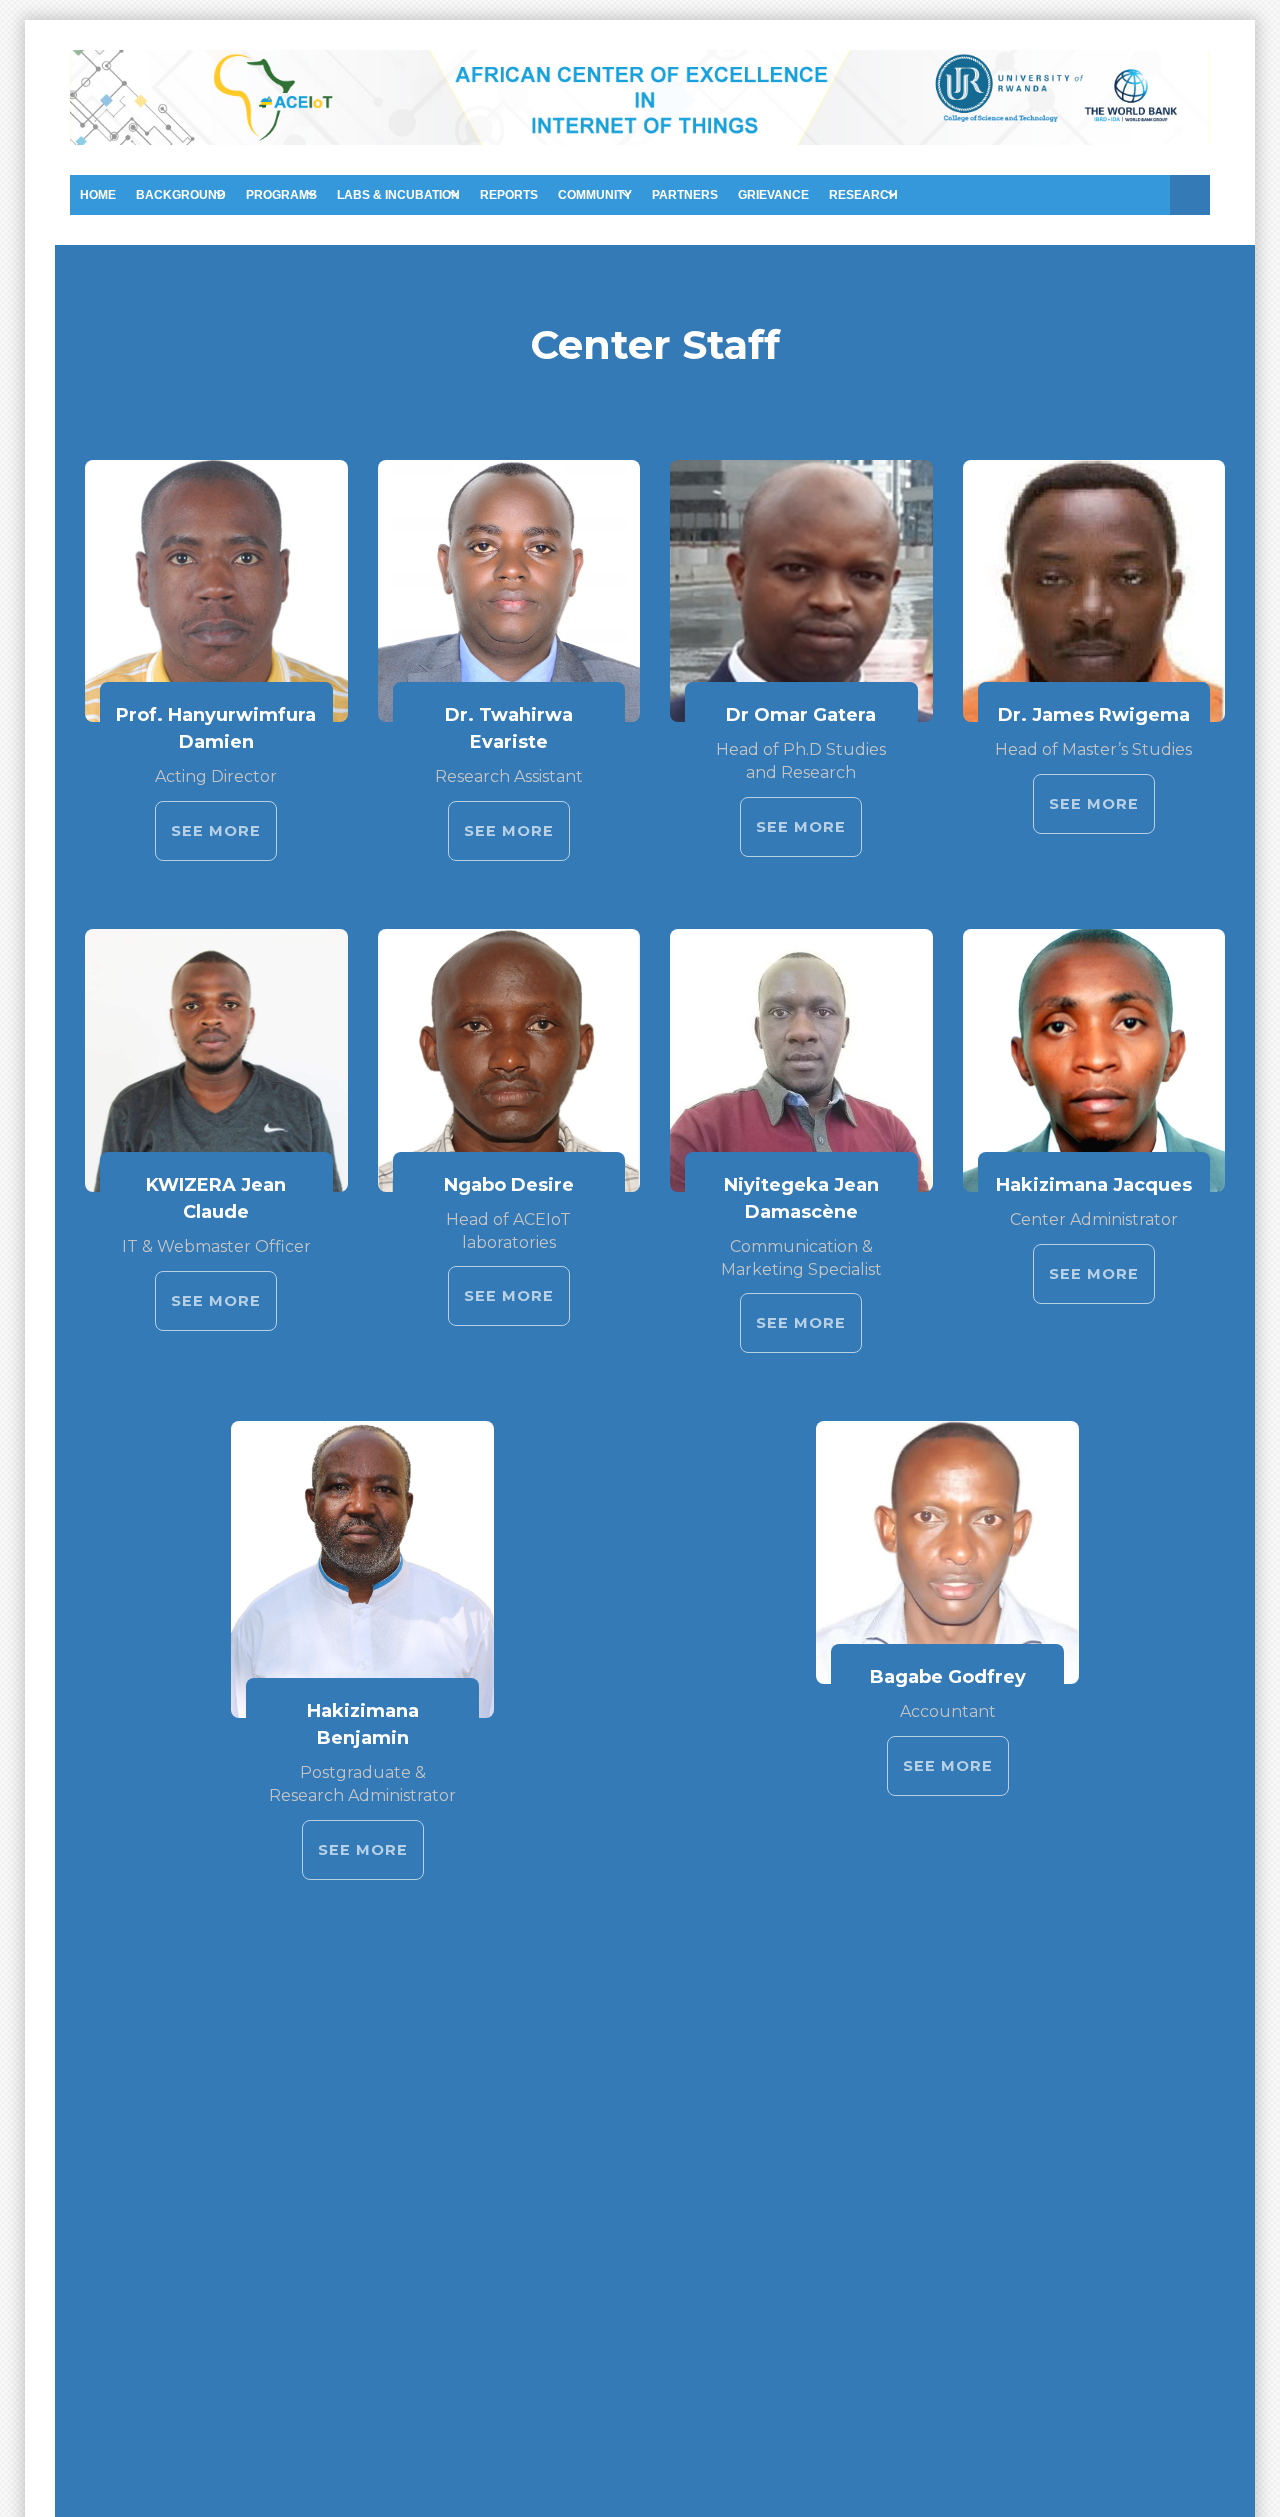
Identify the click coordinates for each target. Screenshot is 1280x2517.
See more (216, 831)
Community (595, 195)
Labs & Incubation (398, 195)
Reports (509, 195)
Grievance (773, 195)
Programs (281, 195)
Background (181, 195)
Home (98, 195)
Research (863, 195)
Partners (685, 195)
